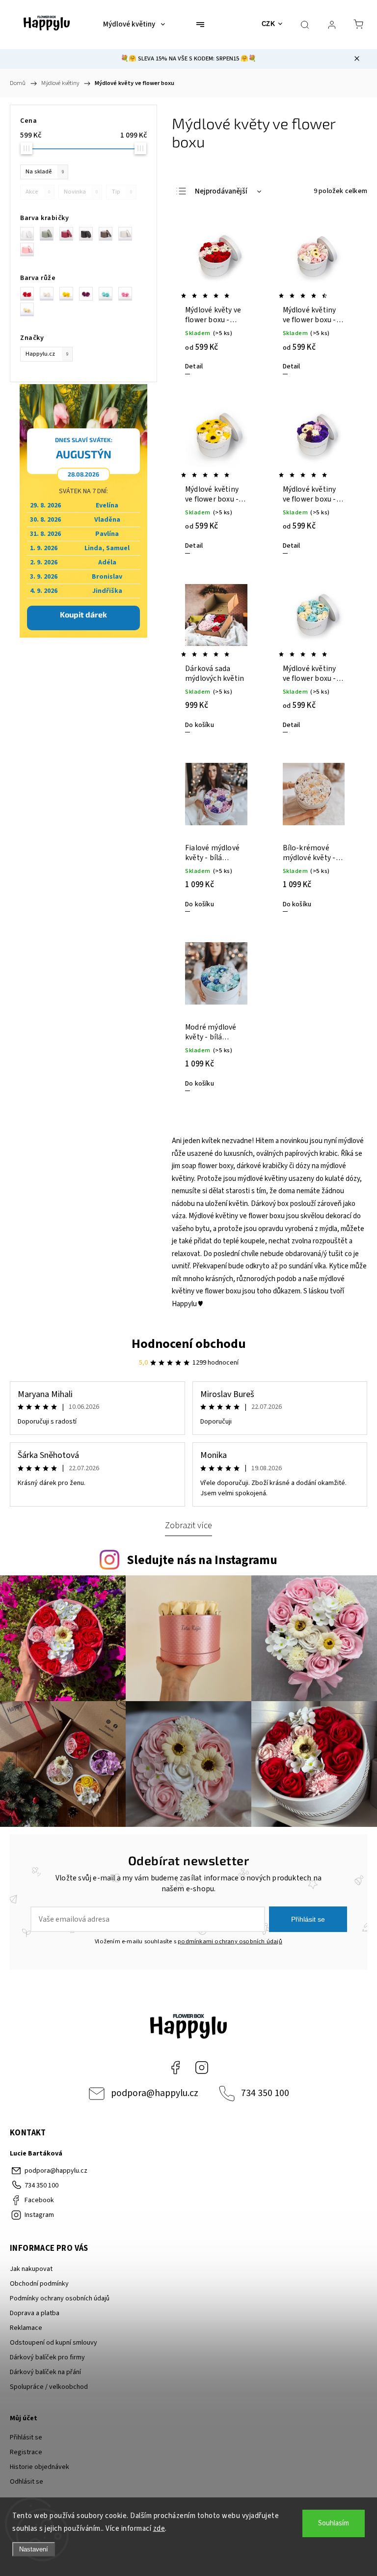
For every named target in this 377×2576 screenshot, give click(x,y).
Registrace (26, 2452)
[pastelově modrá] (108, 294)
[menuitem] (134, 25)
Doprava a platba (35, 2313)
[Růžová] (30, 250)
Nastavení (34, 2549)
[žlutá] (69, 294)
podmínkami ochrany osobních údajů (230, 1941)
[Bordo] (69, 234)
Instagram (202, 2068)
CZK (269, 24)
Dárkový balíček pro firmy (47, 2357)
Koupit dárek (83, 614)
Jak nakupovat (31, 2269)
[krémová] (30, 309)
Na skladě (45, 171)
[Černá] (89, 234)
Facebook (175, 2068)
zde (159, 2529)
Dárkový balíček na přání (45, 2372)
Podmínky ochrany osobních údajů (60, 2298)
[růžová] (128, 294)
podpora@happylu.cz (155, 2093)
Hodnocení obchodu (189, 1344)
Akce (38, 192)
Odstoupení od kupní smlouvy (54, 2343)
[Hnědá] (108, 234)
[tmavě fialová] (89, 294)
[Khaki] (50, 234)
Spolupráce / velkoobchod (49, 2387)
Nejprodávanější (221, 191)
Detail (194, 366)
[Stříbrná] (128, 234)
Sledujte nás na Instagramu (202, 1560)
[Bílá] (30, 234)
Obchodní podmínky (39, 2284)
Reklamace (26, 2328)
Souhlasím (334, 2523)
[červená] (30, 294)
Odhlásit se (27, 2482)
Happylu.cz (47, 354)
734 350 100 (265, 2093)
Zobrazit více (188, 1525)
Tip (122, 192)
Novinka (81, 192)
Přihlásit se (308, 1919)
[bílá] (50, 294)
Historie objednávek (40, 2467)
